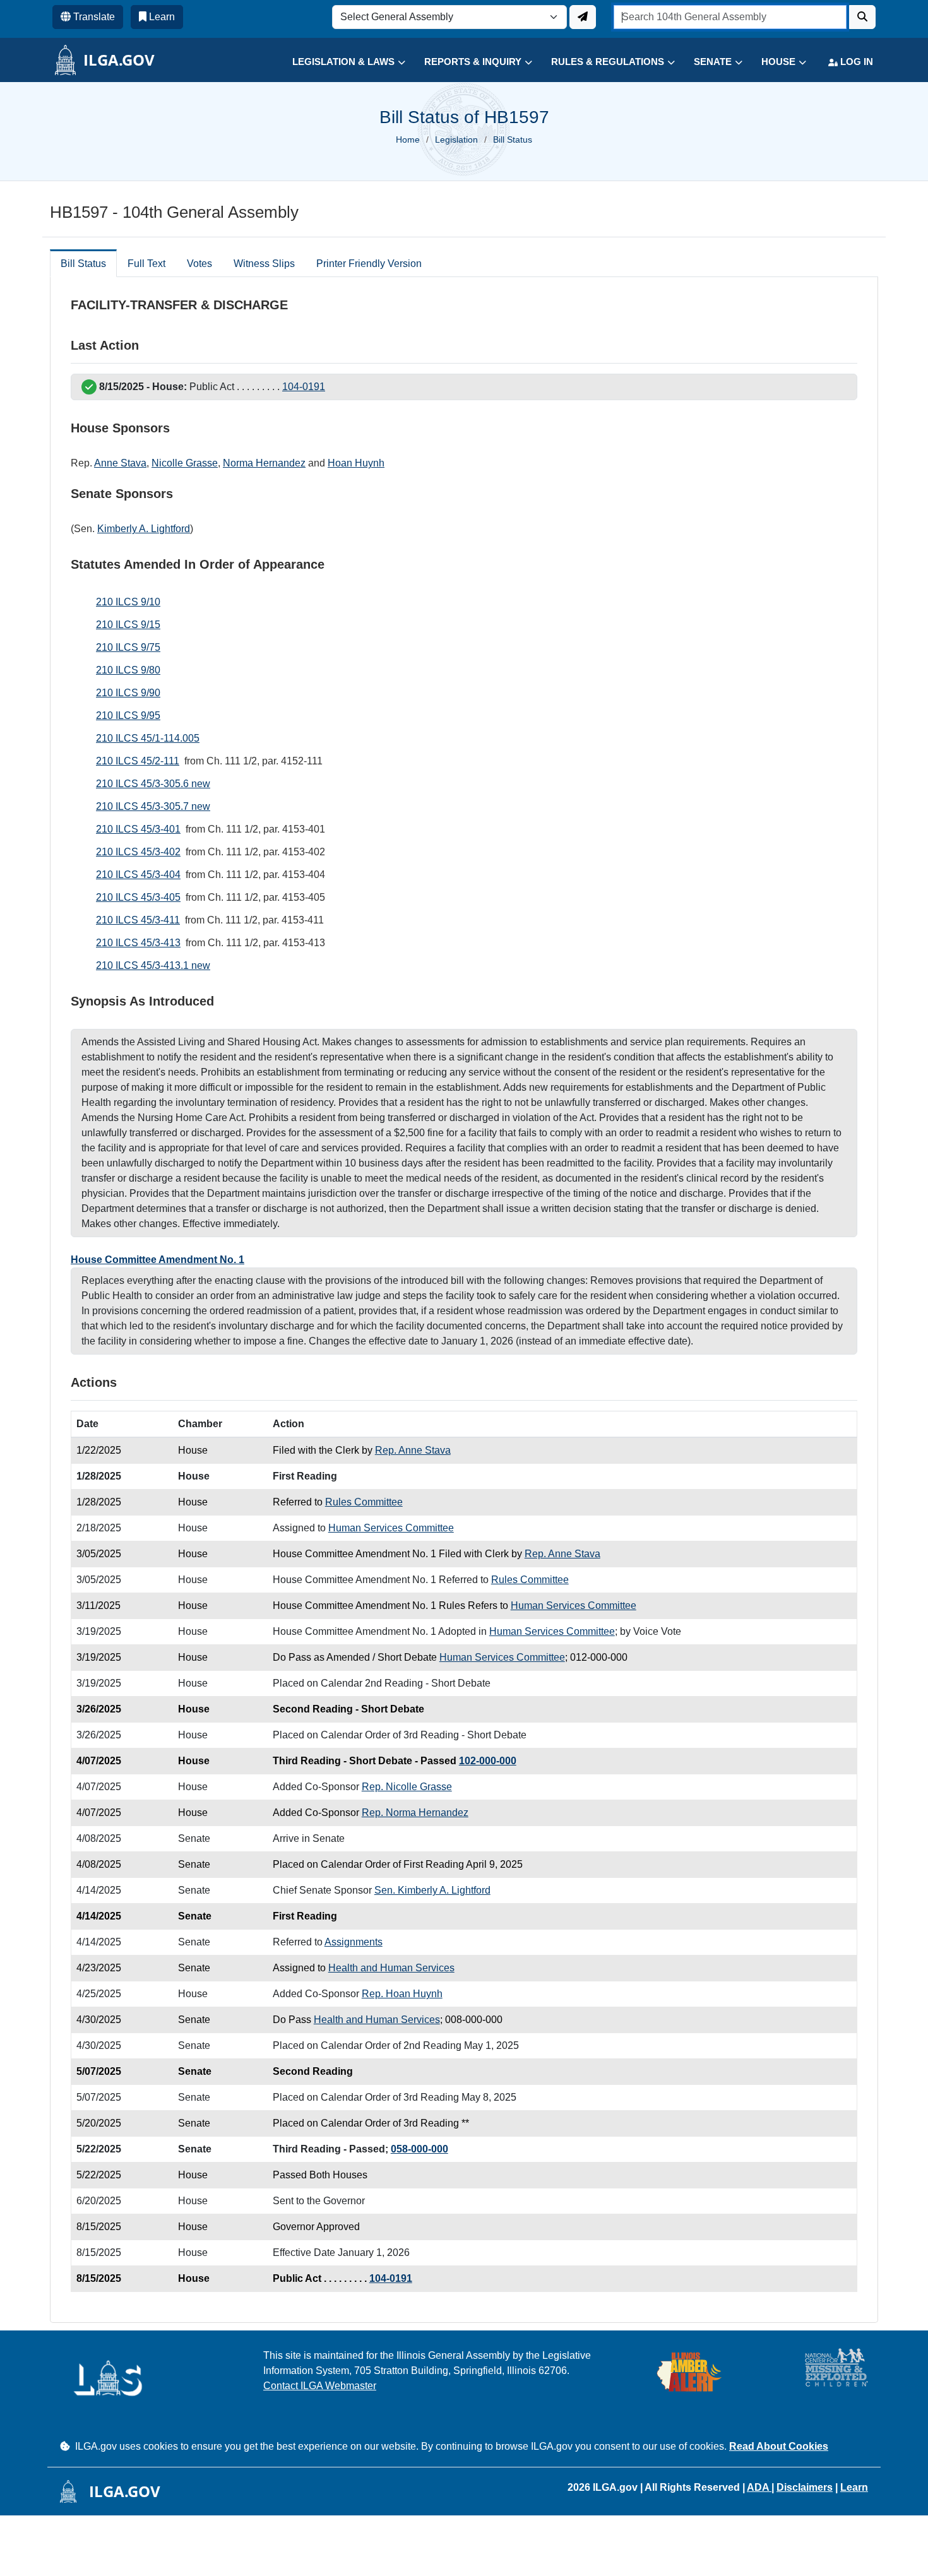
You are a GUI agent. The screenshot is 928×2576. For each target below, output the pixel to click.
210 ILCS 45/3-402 (138, 852)
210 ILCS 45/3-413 (138, 943)
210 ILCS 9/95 (128, 715)
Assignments (354, 1942)
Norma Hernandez (264, 463)
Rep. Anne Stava (413, 1450)
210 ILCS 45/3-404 (138, 875)
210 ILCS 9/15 (128, 625)
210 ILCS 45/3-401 (138, 829)
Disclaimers (805, 2487)
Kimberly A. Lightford (144, 529)
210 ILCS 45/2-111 (138, 761)
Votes (199, 264)
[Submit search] (862, 17)
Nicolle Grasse (185, 463)
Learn (854, 2487)
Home (408, 139)
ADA (759, 2487)
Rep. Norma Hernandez (415, 1813)
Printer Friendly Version (369, 264)
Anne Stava (120, 463)
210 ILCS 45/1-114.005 (148, 738)
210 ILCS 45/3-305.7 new (153, 806)
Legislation (456, 139)
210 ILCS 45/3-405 (138, 897)
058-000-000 (419, 2149)
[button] (339, 62)
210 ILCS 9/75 (128, 647)
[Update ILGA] (583, 17)
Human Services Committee (391, 1528)
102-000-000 (488, 1761)
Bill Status (83, 264)
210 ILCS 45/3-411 (138, 920)
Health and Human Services (391, 1968)
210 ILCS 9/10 (128, 602)
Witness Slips (264, 264)
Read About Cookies (779, 2446)
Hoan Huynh (356, 463)
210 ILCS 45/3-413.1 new (153, 965)
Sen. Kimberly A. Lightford (432, 1890)
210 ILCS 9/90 (128, 693)
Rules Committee (364, 1502)
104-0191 (304, 387)
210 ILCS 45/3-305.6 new (153, 784)
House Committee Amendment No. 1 (158, 1260)
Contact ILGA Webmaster (320, 2386)
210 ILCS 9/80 (128, 670)
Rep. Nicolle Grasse (407, 1787)
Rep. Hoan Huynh (402, 1994)
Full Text (146, 264)
